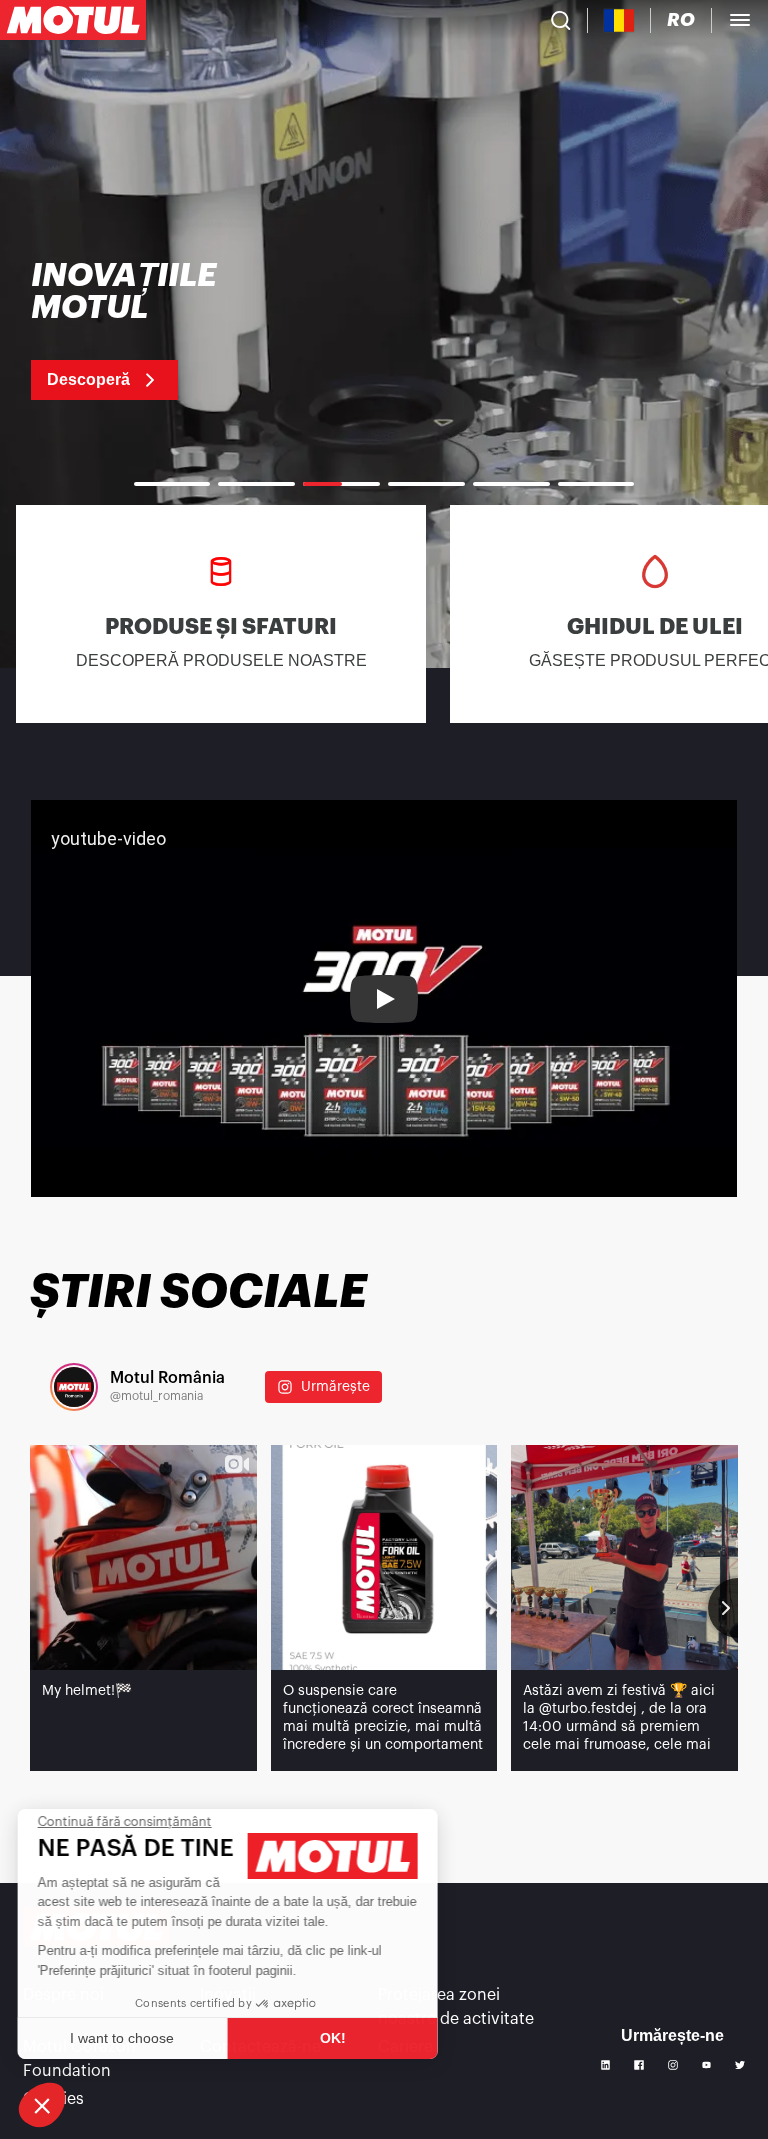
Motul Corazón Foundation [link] (79, 2059)
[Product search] (561, 20)
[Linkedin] (606, 2065)
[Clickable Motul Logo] (73, 20)
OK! (335, 2038)
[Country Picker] (619, 20)
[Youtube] (707, 2065)
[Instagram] (673, 2065)
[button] (42, 2105)
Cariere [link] (405, 2047)
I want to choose (125, 2038)
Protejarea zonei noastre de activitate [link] (456, 2007)
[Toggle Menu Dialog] (740, 20)
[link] (154, 330)
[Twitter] (740, 2065)
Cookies (53, 2099)
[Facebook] (639, 2065)
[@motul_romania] (74, 1387)
